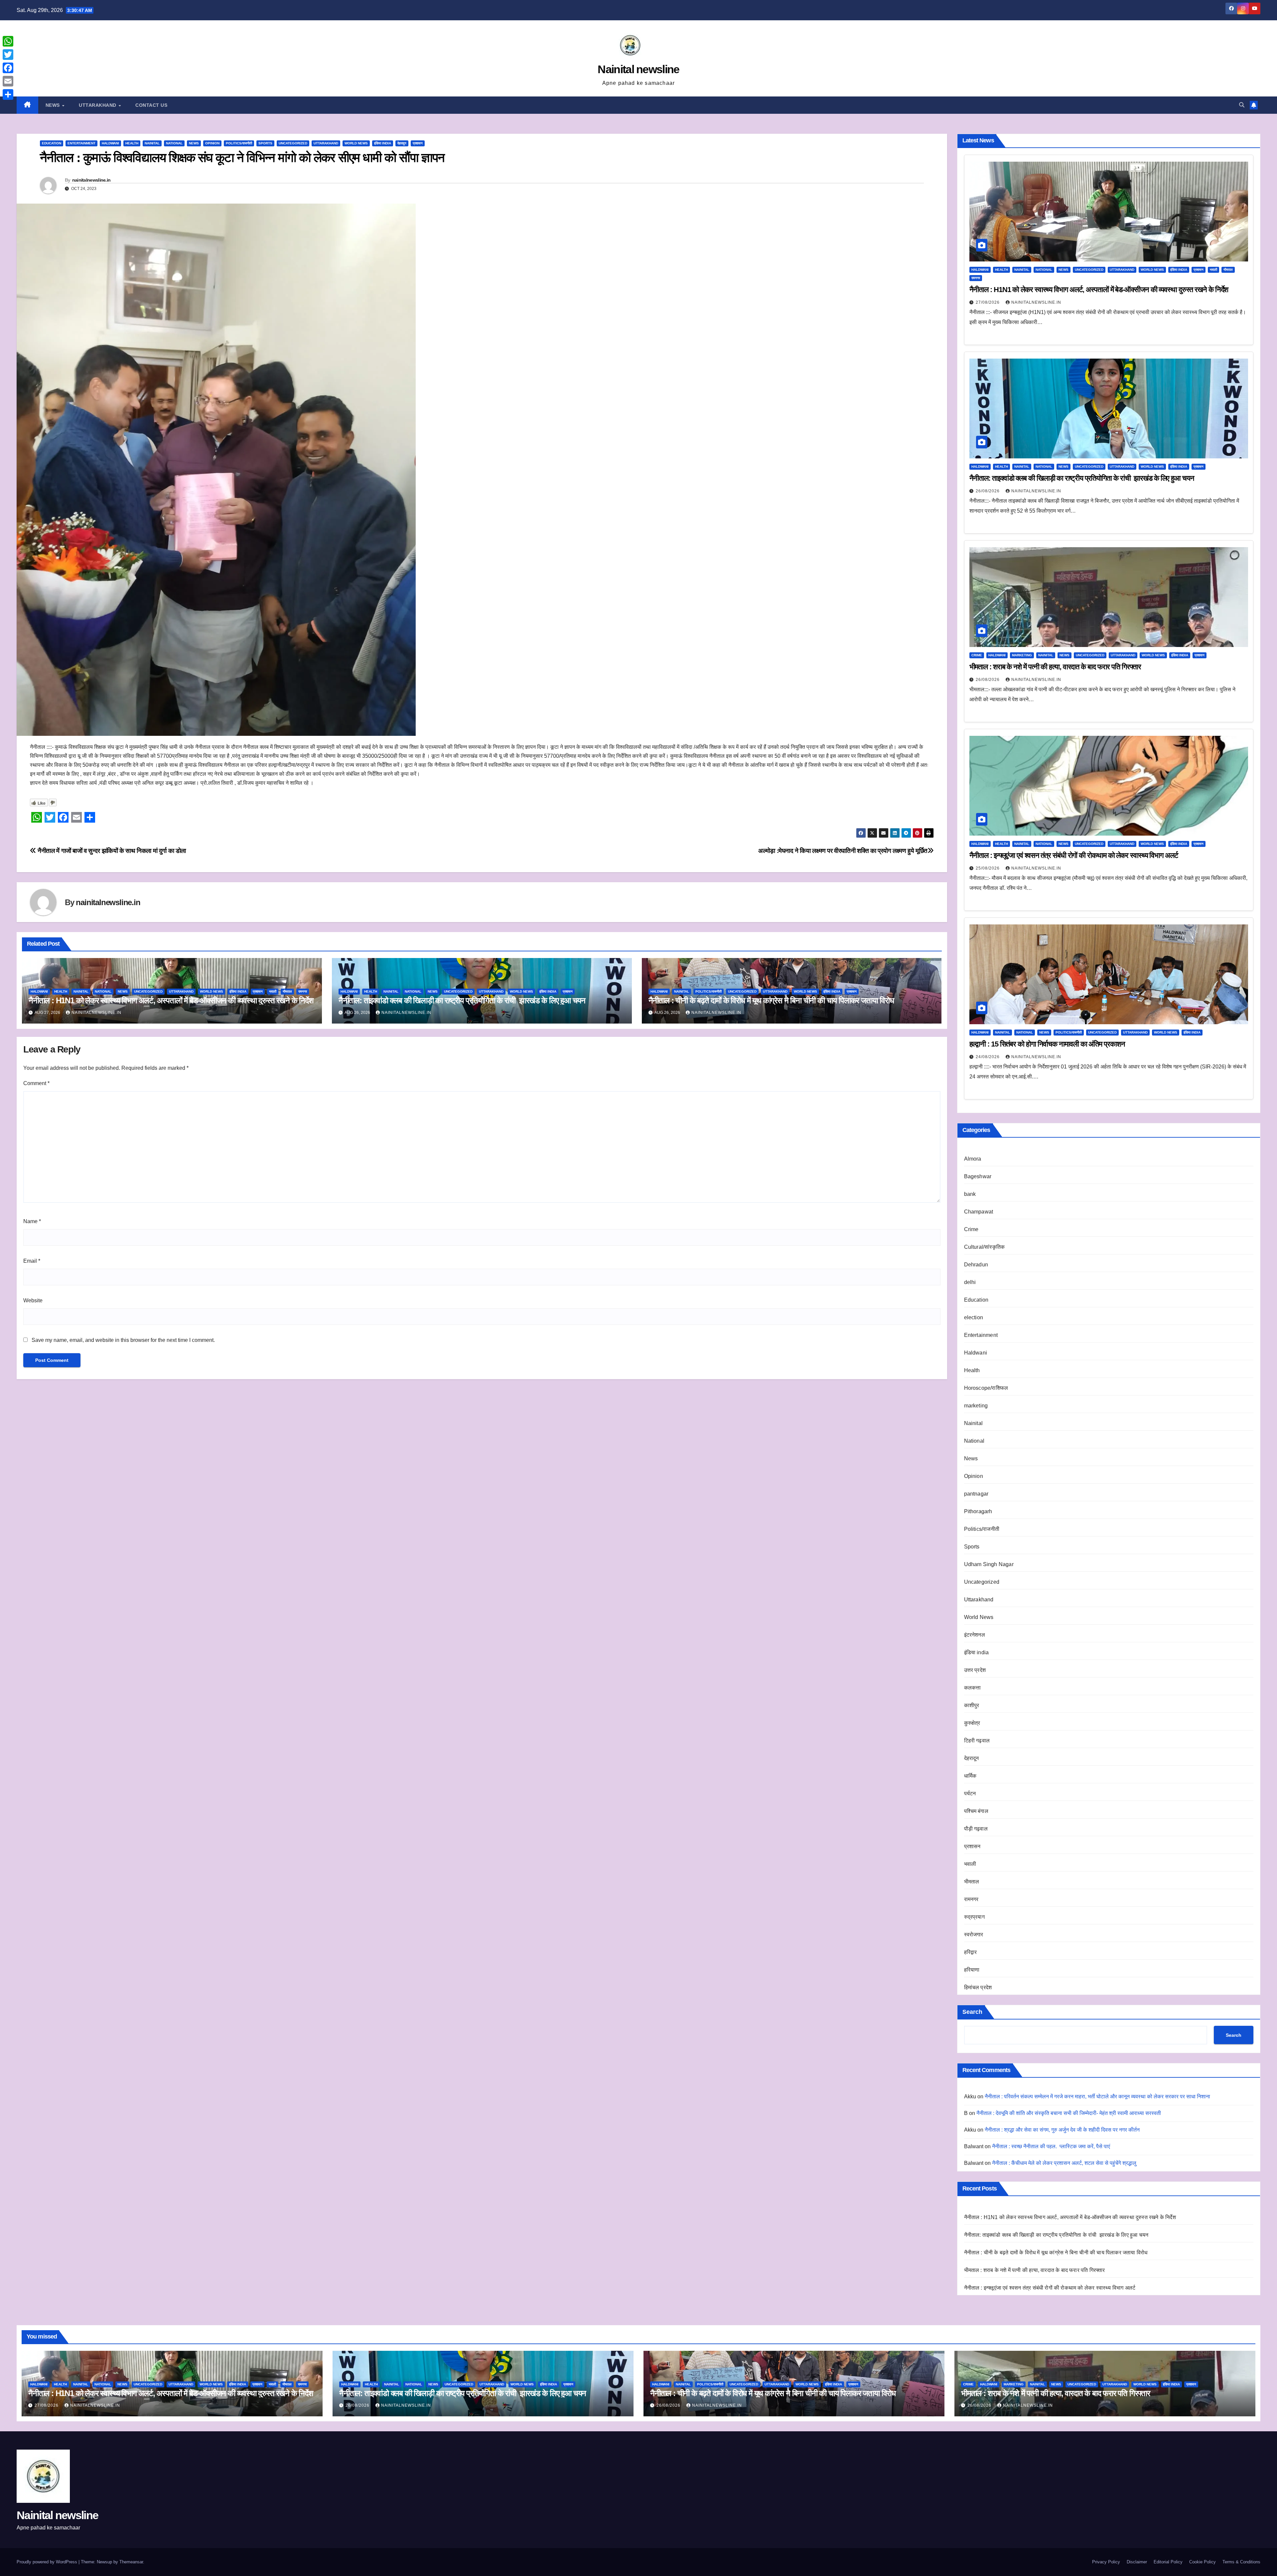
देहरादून (402, 143)
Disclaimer (1137, 2562)
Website (33, 1300)
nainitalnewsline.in (91, 180)
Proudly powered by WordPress (48, 2562)
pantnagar (976, 1494)
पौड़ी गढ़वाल (976, 1829)
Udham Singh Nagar (989, 1564)
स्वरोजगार (974, 1934)
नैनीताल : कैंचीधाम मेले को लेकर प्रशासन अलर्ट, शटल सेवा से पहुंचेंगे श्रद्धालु (1064, 2163)
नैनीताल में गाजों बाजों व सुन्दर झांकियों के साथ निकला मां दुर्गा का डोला (111, 851)
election (974, 1317)
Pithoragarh (978, 1511)
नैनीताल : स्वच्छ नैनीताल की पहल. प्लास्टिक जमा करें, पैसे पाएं (1051, 2146)
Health (132, 143)
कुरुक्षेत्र (972, 1723)
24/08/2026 (988, 1057)
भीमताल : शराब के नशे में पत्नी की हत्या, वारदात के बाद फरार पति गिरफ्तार (1055, 667)
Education (52, 143)
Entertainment (81, 143)
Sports (265, 143)
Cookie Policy (1203, 2562)
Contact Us (151, 105)
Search (972, 2012)
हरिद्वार (971, 1952)
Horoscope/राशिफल (986, 1388)
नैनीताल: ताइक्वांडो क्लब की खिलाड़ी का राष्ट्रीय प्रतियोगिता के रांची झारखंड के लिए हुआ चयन (462, 1000)
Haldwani (110, 143)
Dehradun (976, 1265)
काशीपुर (972, 1705)
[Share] (8, 94)
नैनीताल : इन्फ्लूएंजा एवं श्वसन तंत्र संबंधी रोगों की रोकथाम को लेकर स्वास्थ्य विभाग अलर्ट (1074, 855)
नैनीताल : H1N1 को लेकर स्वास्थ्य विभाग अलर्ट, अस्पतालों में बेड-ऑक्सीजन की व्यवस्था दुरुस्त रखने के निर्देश (171, 1000)
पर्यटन (970, 1793)
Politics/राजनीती (239, 143)
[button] (1242, 105)
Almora (973, 1159)
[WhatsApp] (8, 41)
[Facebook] (8, 68)
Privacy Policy (1106, 2562)
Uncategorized (293, 143)
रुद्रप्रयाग (974, 1917)
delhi (970, 1282)
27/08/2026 (988, 302)
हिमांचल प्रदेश (978, 1987)
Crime (977, 655)
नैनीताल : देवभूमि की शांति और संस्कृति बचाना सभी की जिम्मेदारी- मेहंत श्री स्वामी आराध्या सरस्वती (1069, 2113)
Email (32, 1261)
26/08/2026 (988, 491)
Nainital (152, 143)
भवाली (273, 991)
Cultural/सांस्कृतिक (985, 1247)
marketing (1022, 655)
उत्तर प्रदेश (975, 1670)
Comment (36, 1083)
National (174, 143)
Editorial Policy (1168, 2562)
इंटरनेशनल (975, 1635)
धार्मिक (970, 1776)
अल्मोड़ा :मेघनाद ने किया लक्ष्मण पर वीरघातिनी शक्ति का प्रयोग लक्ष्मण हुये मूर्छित (843, 851)
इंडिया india (383, 143)
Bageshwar (978, 1176)
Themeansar (131, 2562)
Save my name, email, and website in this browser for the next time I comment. (123, 1340)
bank (970, 1194)
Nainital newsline (638, 69)
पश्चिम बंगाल (976, 1811)
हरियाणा (972, 1970)
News (54, 105)
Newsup (104, 2562)
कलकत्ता (973, 1688)
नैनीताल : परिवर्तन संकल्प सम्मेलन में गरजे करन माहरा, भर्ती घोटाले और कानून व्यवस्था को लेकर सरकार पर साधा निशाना (1097, 2096)
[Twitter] (8, 55)
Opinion (212, 143)
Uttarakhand (98, 105)
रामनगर (303, 991)
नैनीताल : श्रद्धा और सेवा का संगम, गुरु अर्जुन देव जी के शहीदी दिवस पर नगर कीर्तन (1062, 2130)
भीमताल (287, 991)
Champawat (979, 1212)
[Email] (8, 81)
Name (32, 1221)
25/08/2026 (988, 868)
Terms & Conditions (1241, 2562)
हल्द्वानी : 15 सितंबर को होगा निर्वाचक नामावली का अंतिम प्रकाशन (1047, 1044)
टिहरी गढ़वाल (977, 1741)
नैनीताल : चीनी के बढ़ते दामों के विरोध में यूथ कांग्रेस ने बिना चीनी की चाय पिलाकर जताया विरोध (771, 1000)
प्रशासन (418, 143)
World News (356, 143)
